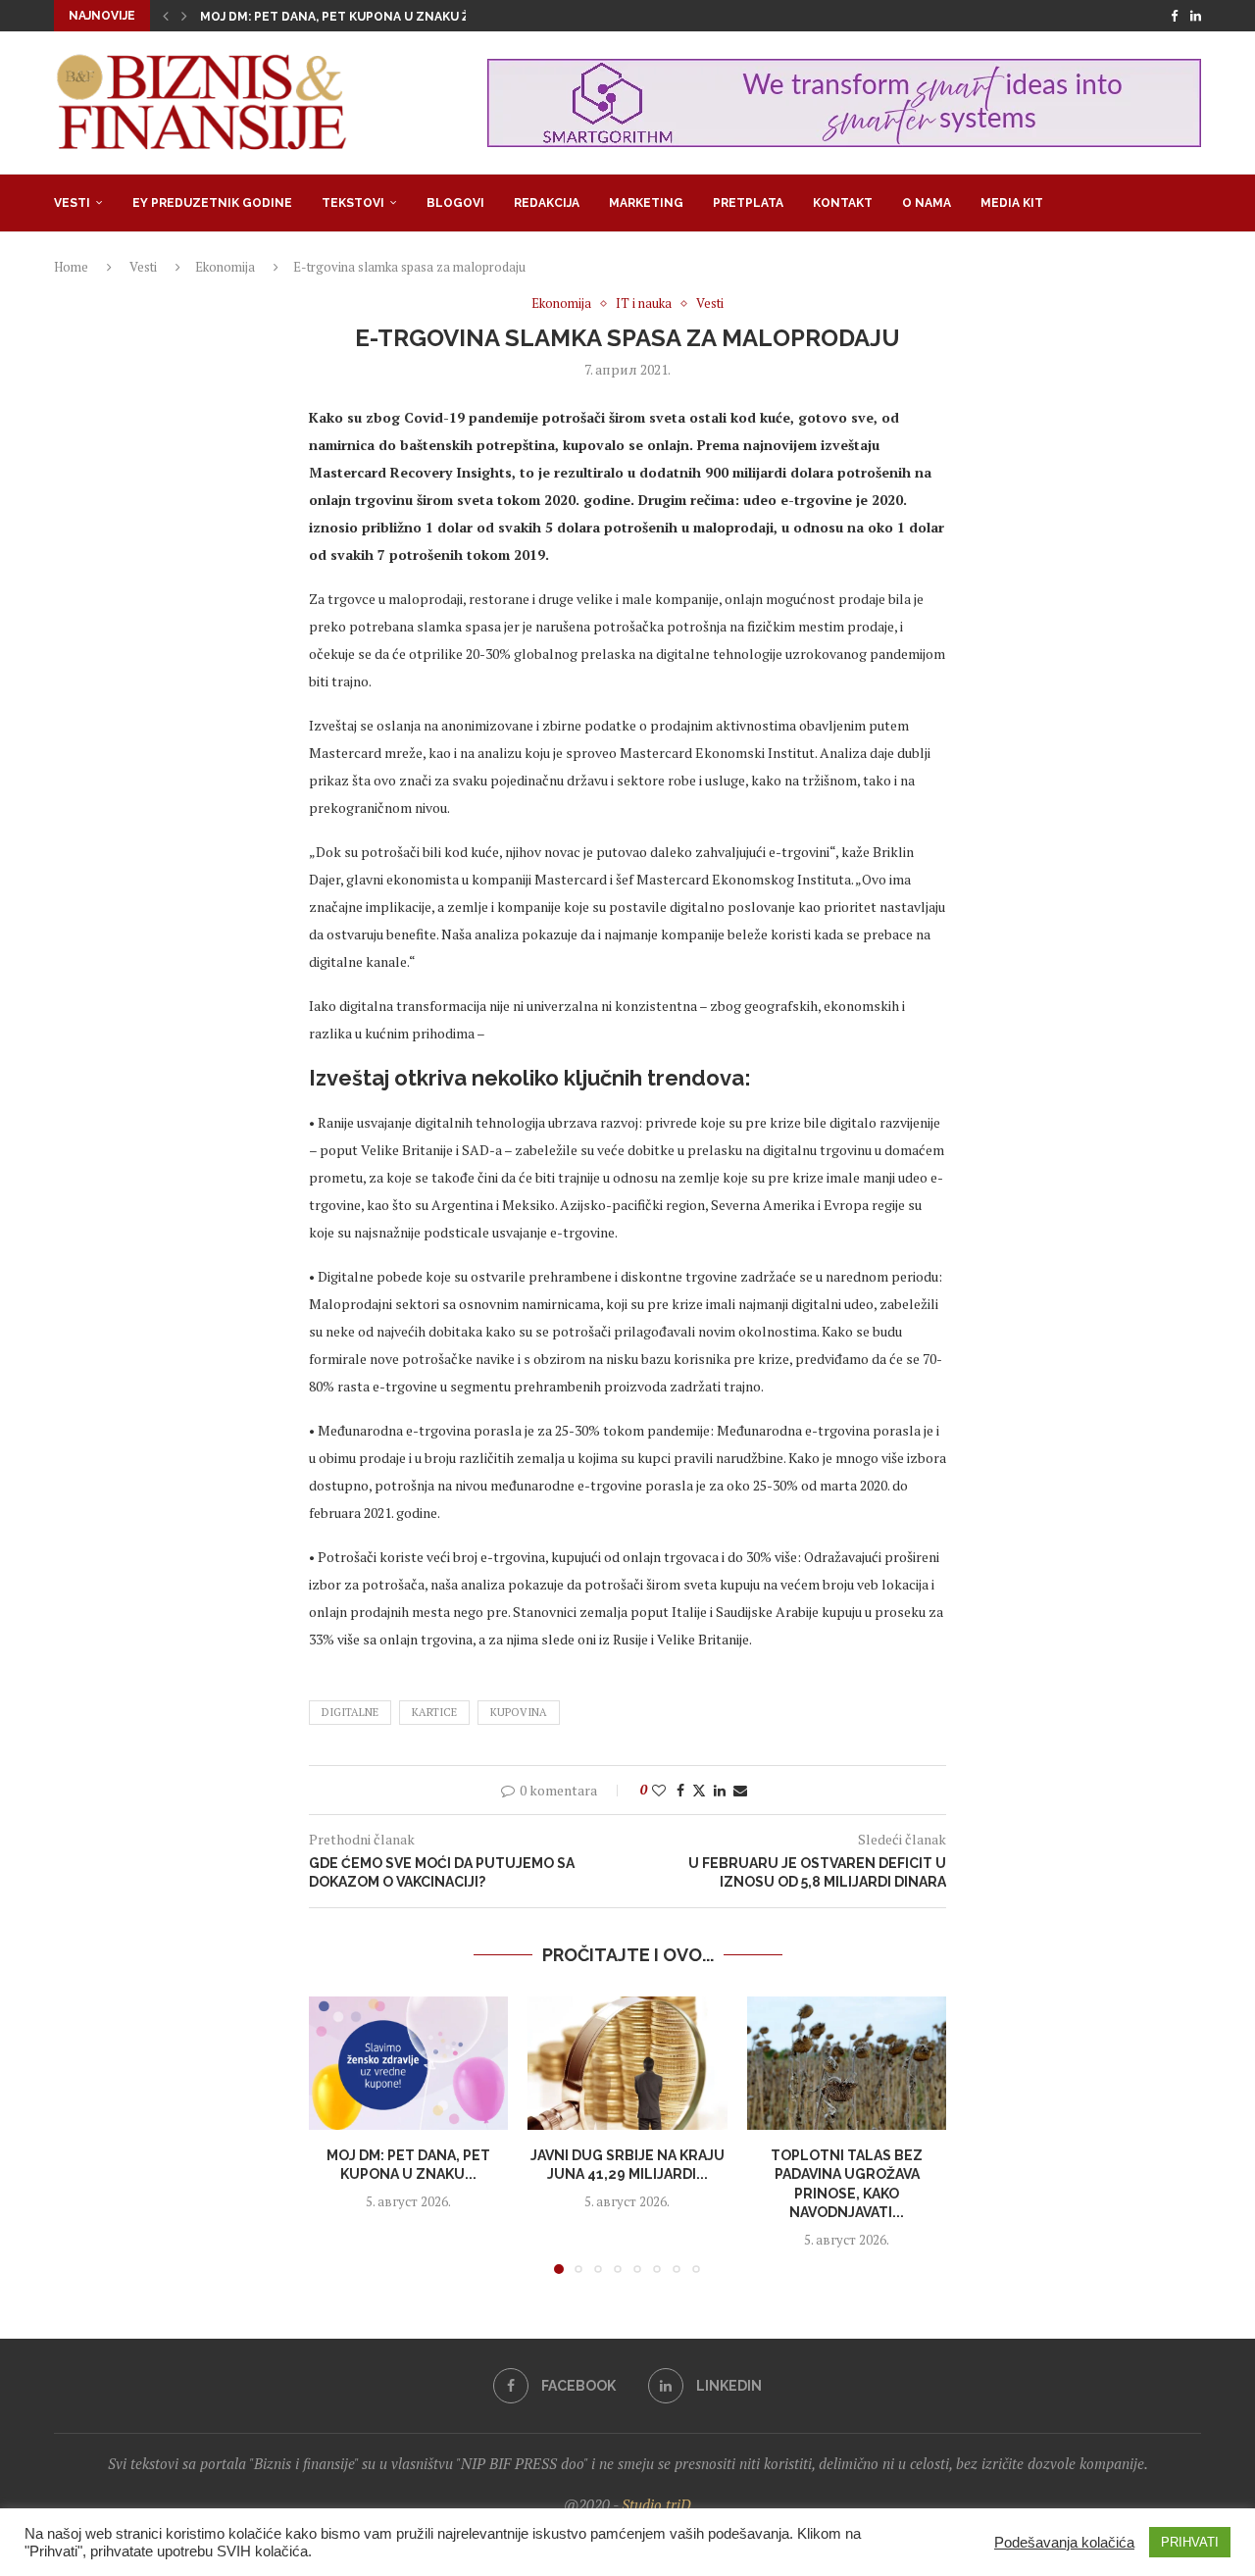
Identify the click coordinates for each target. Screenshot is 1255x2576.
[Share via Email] (740, 1790)
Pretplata (748, 203)
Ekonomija (225, 267)
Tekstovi (353, 203)
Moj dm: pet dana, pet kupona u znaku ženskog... (366, 17)
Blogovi (455, 203)
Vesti (72, 203)
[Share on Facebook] (680, 1790)
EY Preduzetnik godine (212, 203)
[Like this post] (659, 1790)
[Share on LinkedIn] (720, 1790)
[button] (166, 16)
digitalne (350, 1712)
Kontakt (843, 203)
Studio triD (656, 2504)
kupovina (519, 1712)
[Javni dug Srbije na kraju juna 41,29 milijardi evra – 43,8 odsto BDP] (627, 2063)
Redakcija (547, 203)
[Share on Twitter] (699, 1790)
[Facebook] (1174, 16)
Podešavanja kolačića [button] (1064, 2543)
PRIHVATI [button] (1190, 2542)
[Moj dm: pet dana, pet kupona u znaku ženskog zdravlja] (408, 2063)
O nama (927, 203)
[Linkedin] (1196, 16)
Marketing (646, 203)
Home (71, 267)
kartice (434, 1712)
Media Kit (1012, 203)
